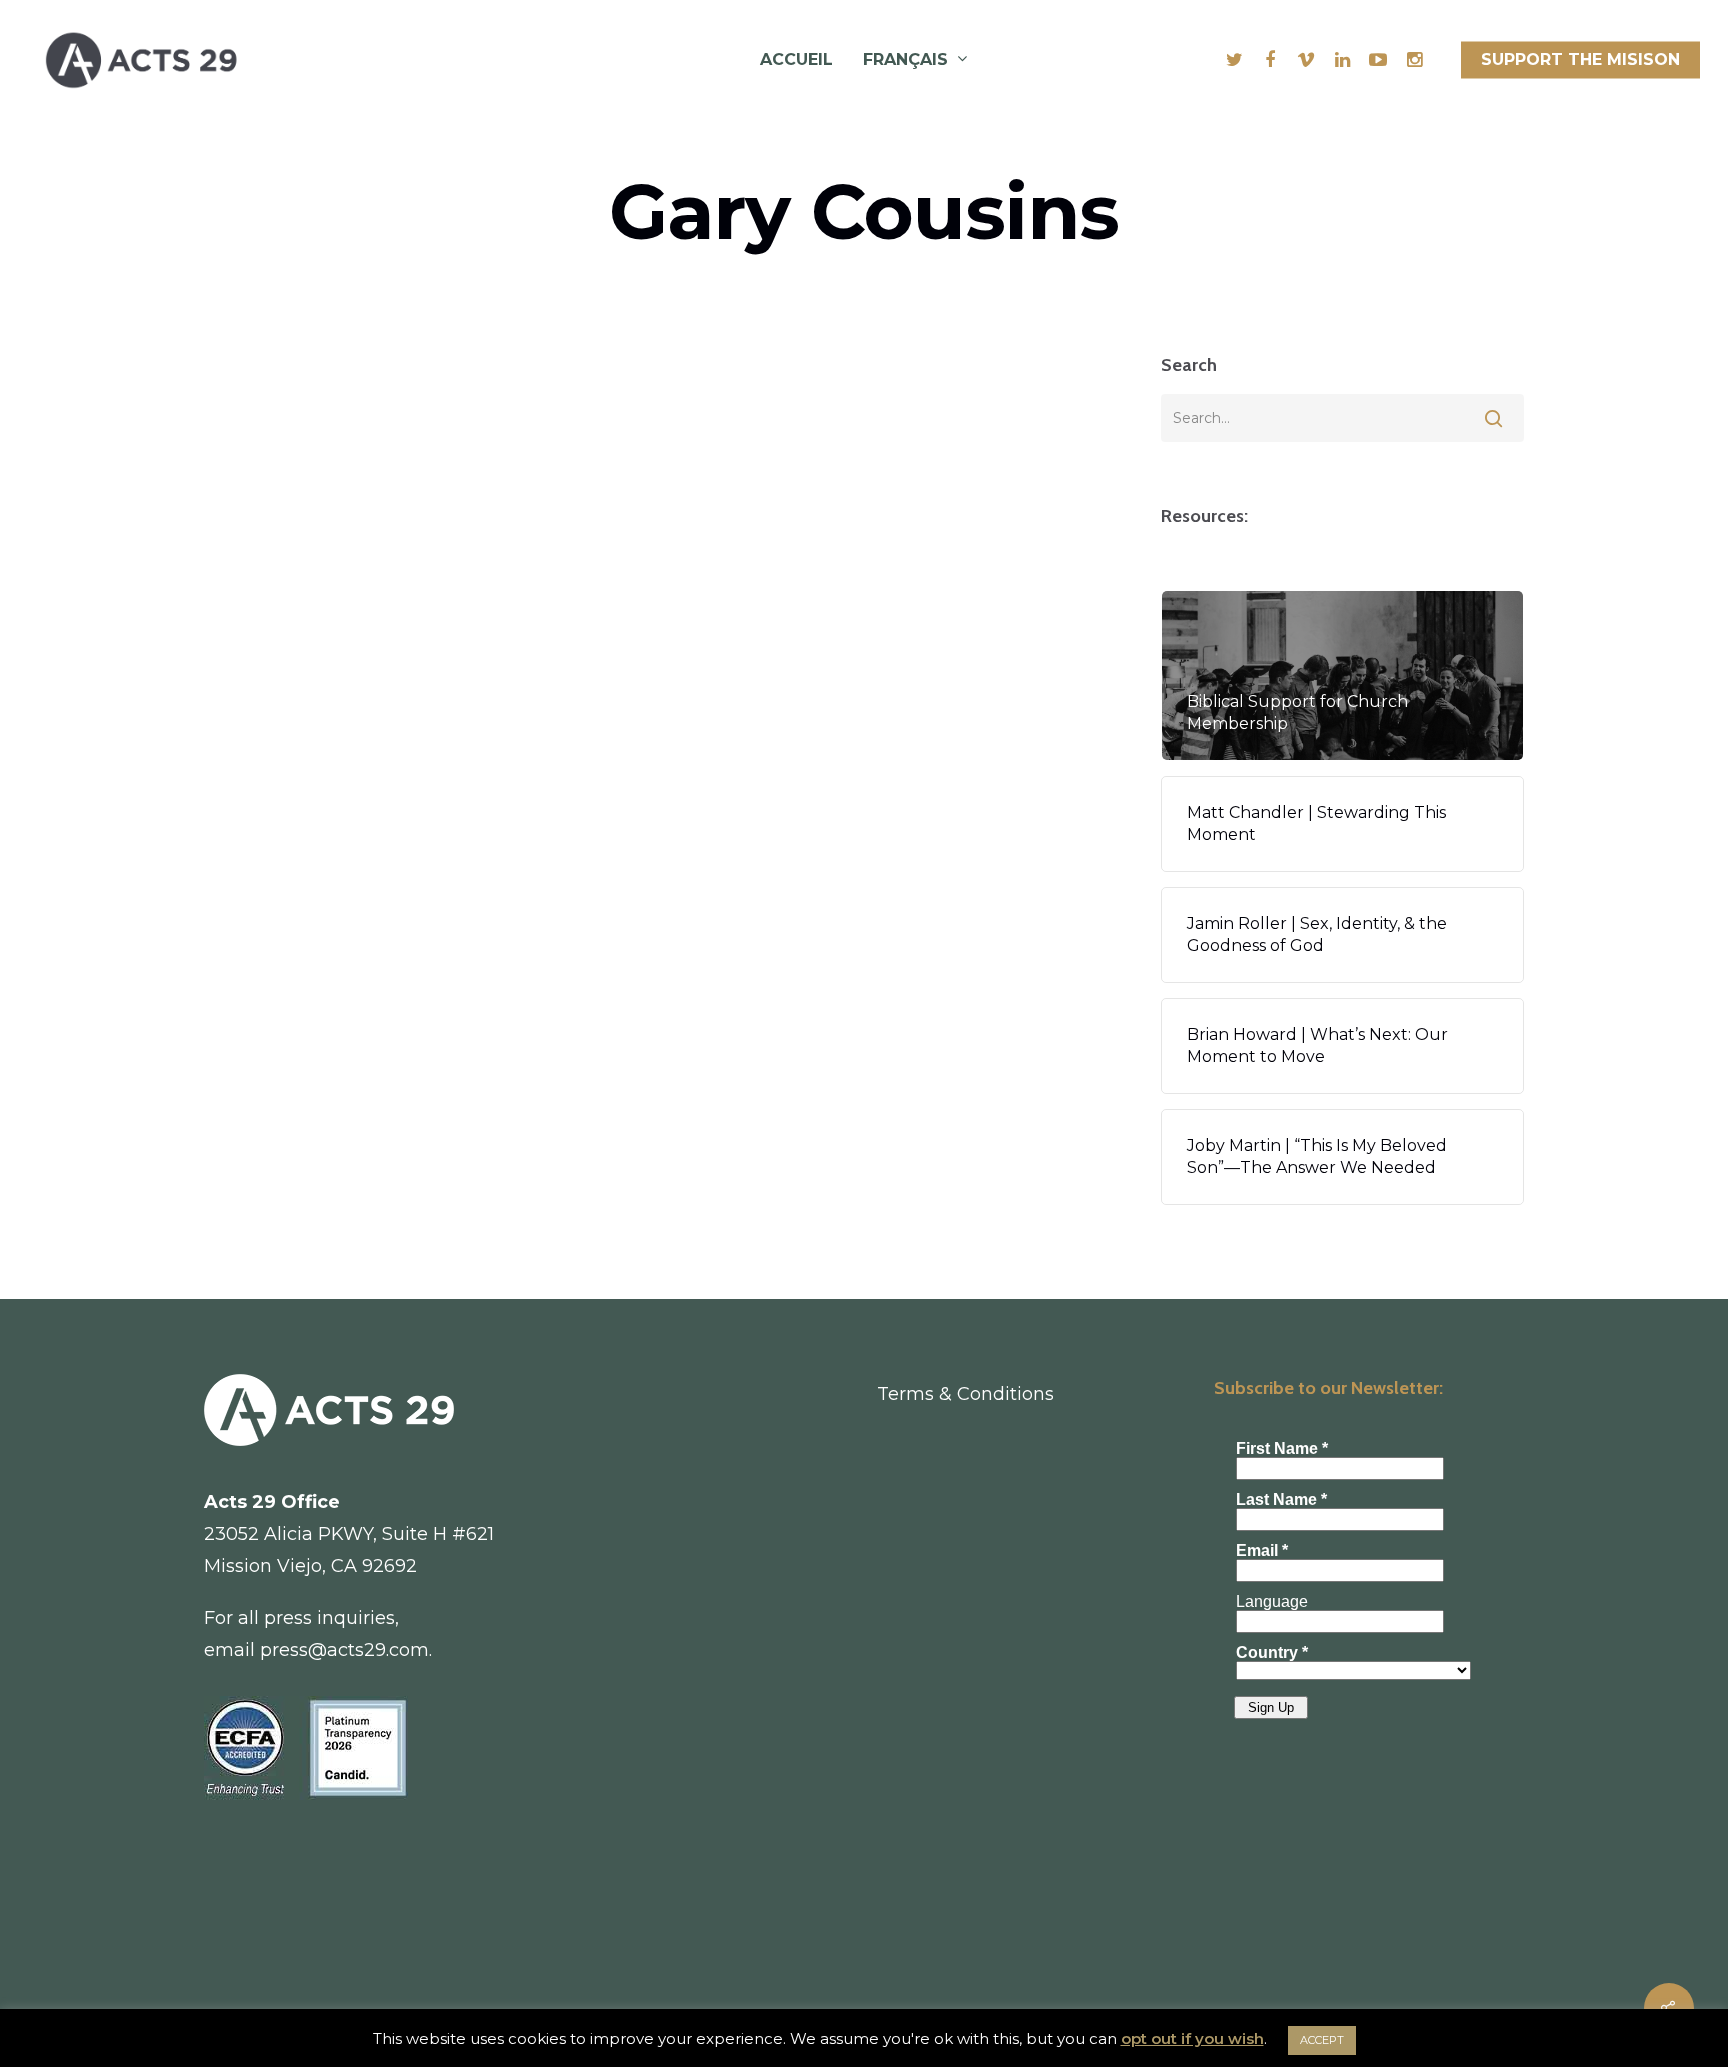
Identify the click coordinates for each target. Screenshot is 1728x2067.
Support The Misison (1580, 59)
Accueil (796, 59)
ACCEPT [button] (1322, 2040)
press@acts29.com (344, 1650)
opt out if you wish (1192, 2038)
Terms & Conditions (965, 1394)
